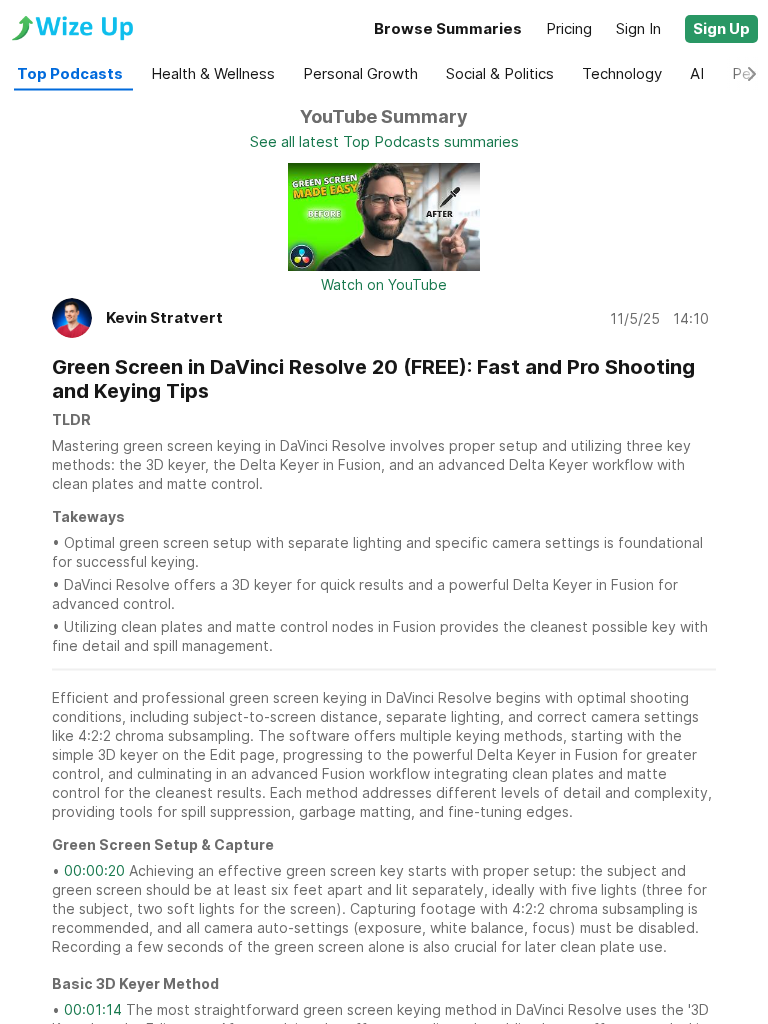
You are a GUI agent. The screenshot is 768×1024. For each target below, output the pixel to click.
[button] (721, 29)
